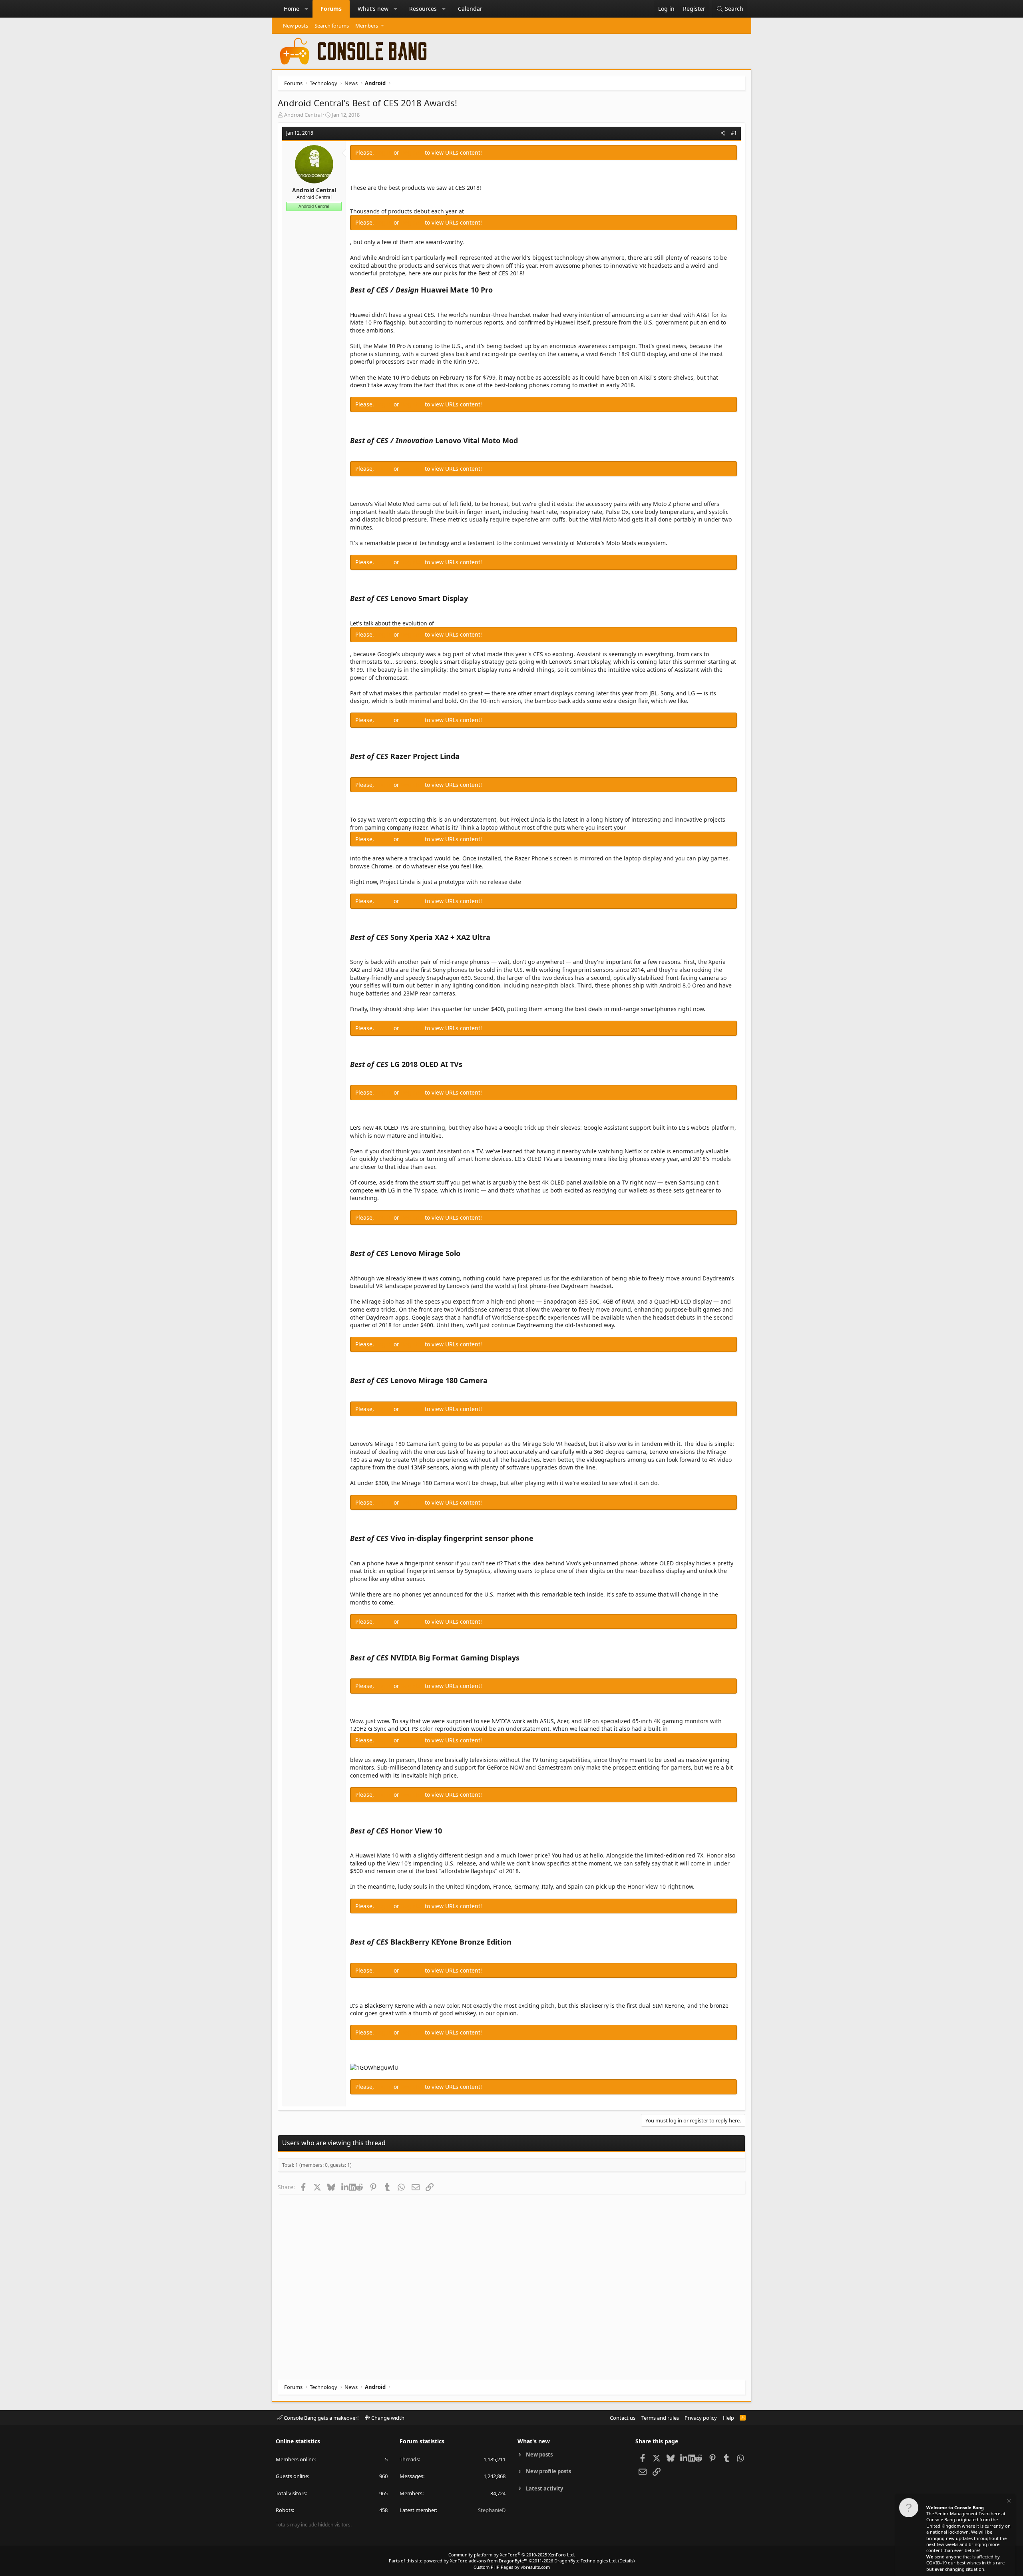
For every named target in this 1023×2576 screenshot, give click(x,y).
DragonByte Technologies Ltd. (586, 2561)
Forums (331, 9)
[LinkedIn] (345, 2187)
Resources (423, 9)
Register (413, 152)
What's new (373, 9)
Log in (385, 152)
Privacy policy (701, 2418)
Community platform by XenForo (512, 2555)
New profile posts (548, 2471)
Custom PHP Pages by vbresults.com (512, 2567)
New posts (296, 26)
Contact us (623, 2418)
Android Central (303, 115)
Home (292, 9)
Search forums (332, 26)
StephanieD (492, 2510)
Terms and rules (660, 2418)
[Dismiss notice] (1008, 2502)
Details (626, 2561)
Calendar (470, 9)
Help (728, 2418)
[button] (307, 9)
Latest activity (544, 2488)
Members (367, 26)
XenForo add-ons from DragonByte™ (489, 2561)
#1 (734, 133)
